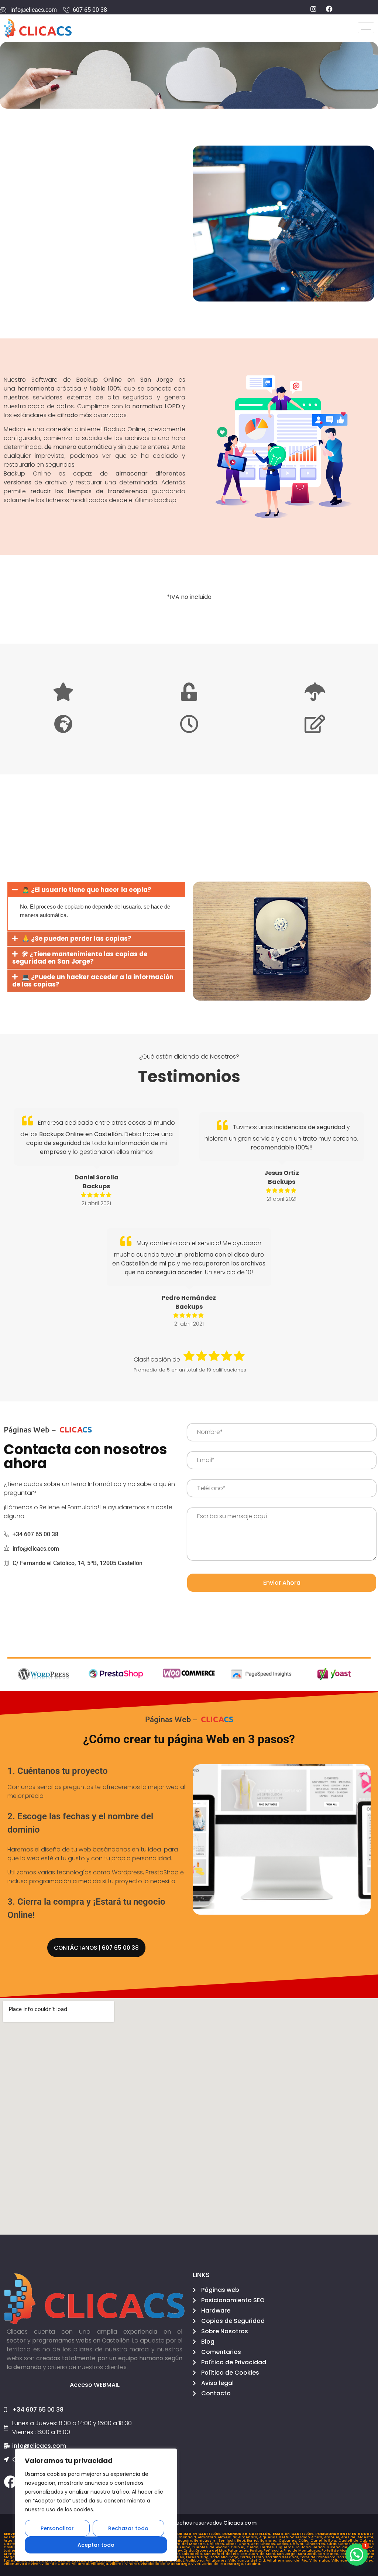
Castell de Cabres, (357, 2541)
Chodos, (269, 2544)
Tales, (180, 2557)
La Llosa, (367, 2547)
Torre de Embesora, (319, 2557)
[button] (357, 2555)
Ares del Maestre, (358, 2537)
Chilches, (216, 2544)
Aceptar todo (96, 2545)
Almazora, (208, 2537)
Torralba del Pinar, (283, 2557)
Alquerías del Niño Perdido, (285, 2537)
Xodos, (283, 2544)
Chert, (245, 2544)
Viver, (197, 2564)
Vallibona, (196, 2560)
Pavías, (257, 2551)
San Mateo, (329, 2554)
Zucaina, (253, 2564)
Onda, (189, 2551)
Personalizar (57, 2528)
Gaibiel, (239, 2547)
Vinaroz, (133, 2564)
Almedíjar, (228, 2537)
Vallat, (180, 2560)
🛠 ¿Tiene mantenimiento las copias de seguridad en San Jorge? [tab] (80, 958)
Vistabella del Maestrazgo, (166, 2564)
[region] (96, 2505)
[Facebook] (10, 2482)
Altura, (318, 2537)
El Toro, (259, 2557)
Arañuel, (333, 2537)
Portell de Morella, (339, 2551)
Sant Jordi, (308, 2554)
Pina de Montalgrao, (303, 2551)
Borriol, (254, 2541)
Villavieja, (100, 2564)
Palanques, (239, 2551)
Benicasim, (183, 2541)
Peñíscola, (274, 2551)
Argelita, (12, 2541)
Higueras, (286, 2547)
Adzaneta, (14, 2537)
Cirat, (333, 2544)
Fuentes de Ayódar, (212, 2547)
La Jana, (304, 2547)
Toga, (235, 2557)
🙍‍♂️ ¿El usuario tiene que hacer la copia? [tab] (87, 890)
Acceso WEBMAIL (95, 2385)
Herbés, (268, 2547)
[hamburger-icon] (366, 28)
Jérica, (320, 2547)
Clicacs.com (240, 2523)
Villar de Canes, (57, 2564)
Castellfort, (14, 2544)
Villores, (117, 2564)
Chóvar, (298, 2544)
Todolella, (220, 2557)
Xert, (256, 2544)
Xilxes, (232, 2544)
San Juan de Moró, (259, 2554)
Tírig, (205, 2557)
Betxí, (242, 2541)
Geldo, (253, 2547)
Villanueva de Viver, (23, 2564)
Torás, (246, 2557)
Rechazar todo (128, 2528)
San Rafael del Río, (222, 2554)
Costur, (11, 2547)
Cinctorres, (316, 2544)
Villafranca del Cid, (248, 2560)
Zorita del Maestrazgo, (223, 2564)
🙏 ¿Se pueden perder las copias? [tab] (77, 938)
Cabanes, (288, 2541)
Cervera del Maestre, (186, 2544)
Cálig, (304, 2541)
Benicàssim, (206, 2541)
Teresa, (193, 2557)
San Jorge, (287, 2554)
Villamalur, (320, 2560)
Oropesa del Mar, (212, 2551)
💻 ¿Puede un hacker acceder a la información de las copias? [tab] (93, 981)
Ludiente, (13, 2551)
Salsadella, (193, 2554)
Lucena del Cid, (343, 2547)
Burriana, (269, 2541)
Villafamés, (217, 2560)
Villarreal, (81, 2564)
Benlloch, (228, 2541)
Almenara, (249, 2537)
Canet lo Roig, (324, 2541)
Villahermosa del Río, (288, 2560)
